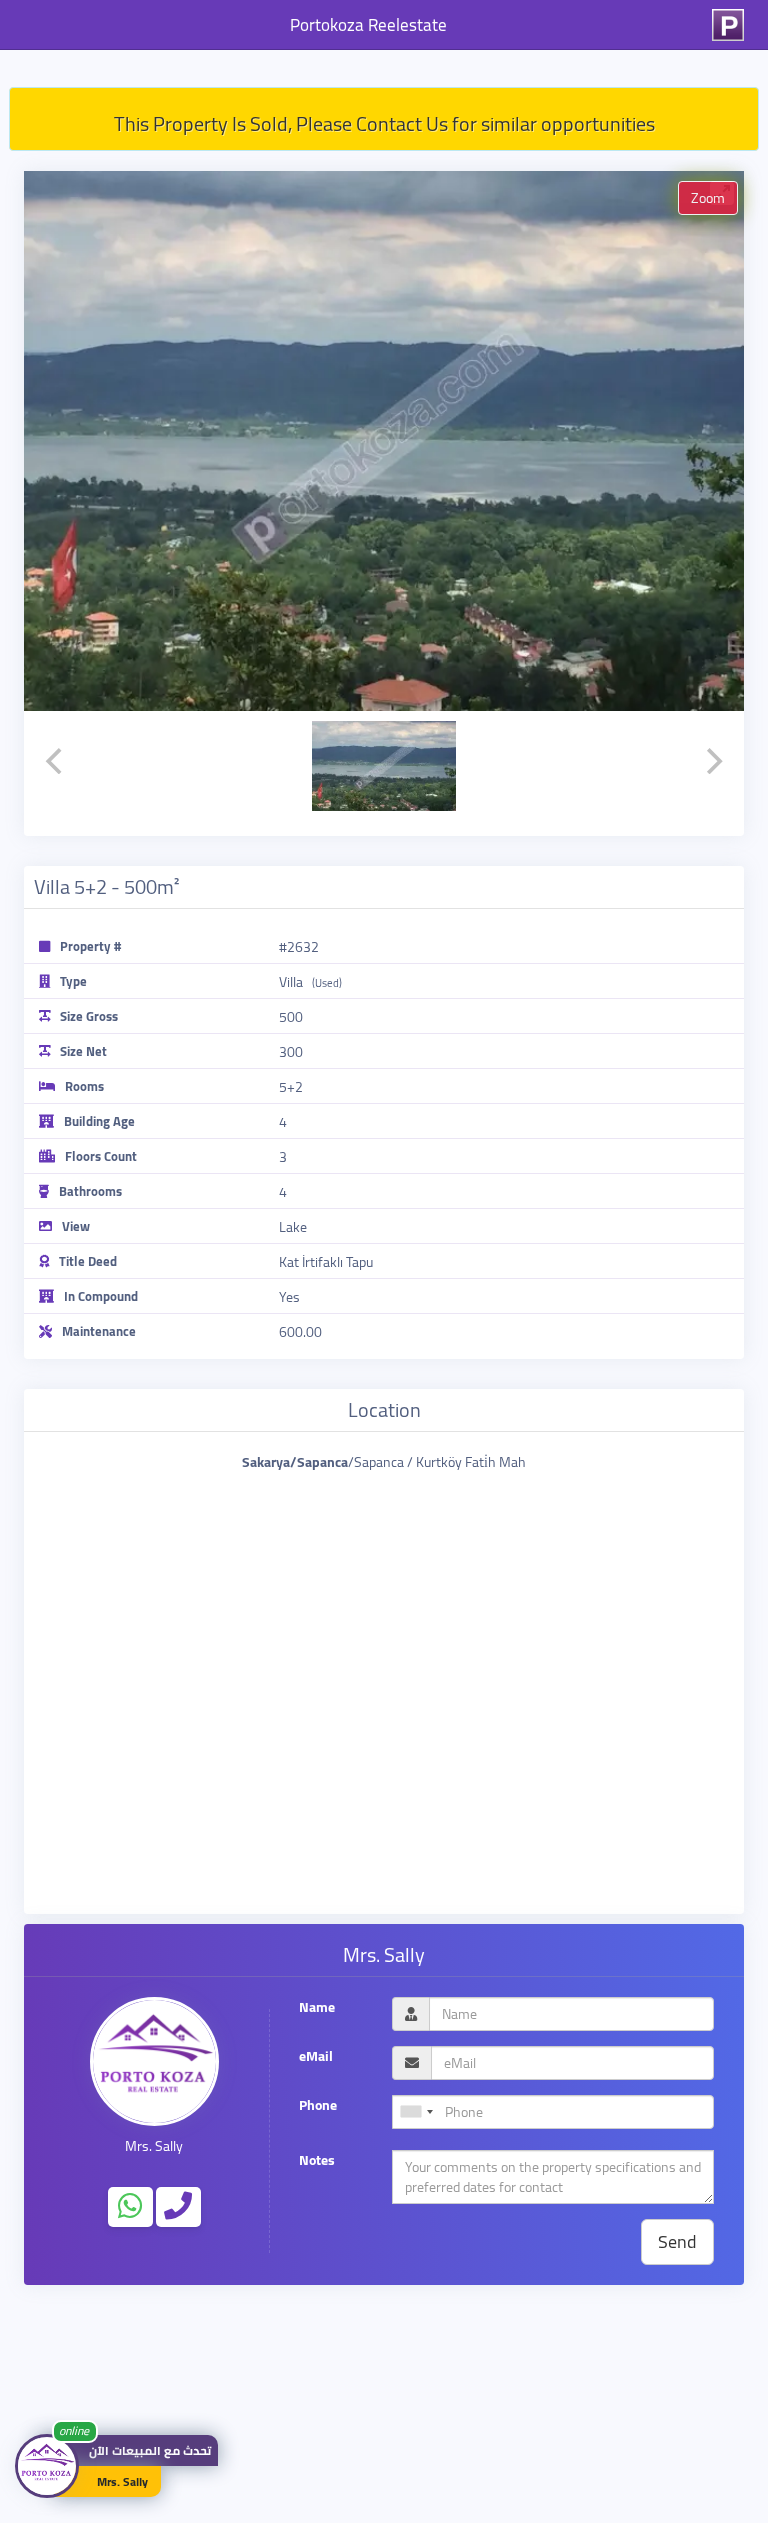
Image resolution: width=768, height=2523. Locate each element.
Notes (317, 2160)
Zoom (708, 198)
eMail (316, 2056)
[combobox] (416, 2112)
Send (677, 2241)
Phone (318, 2105)
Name (317, 2007)
